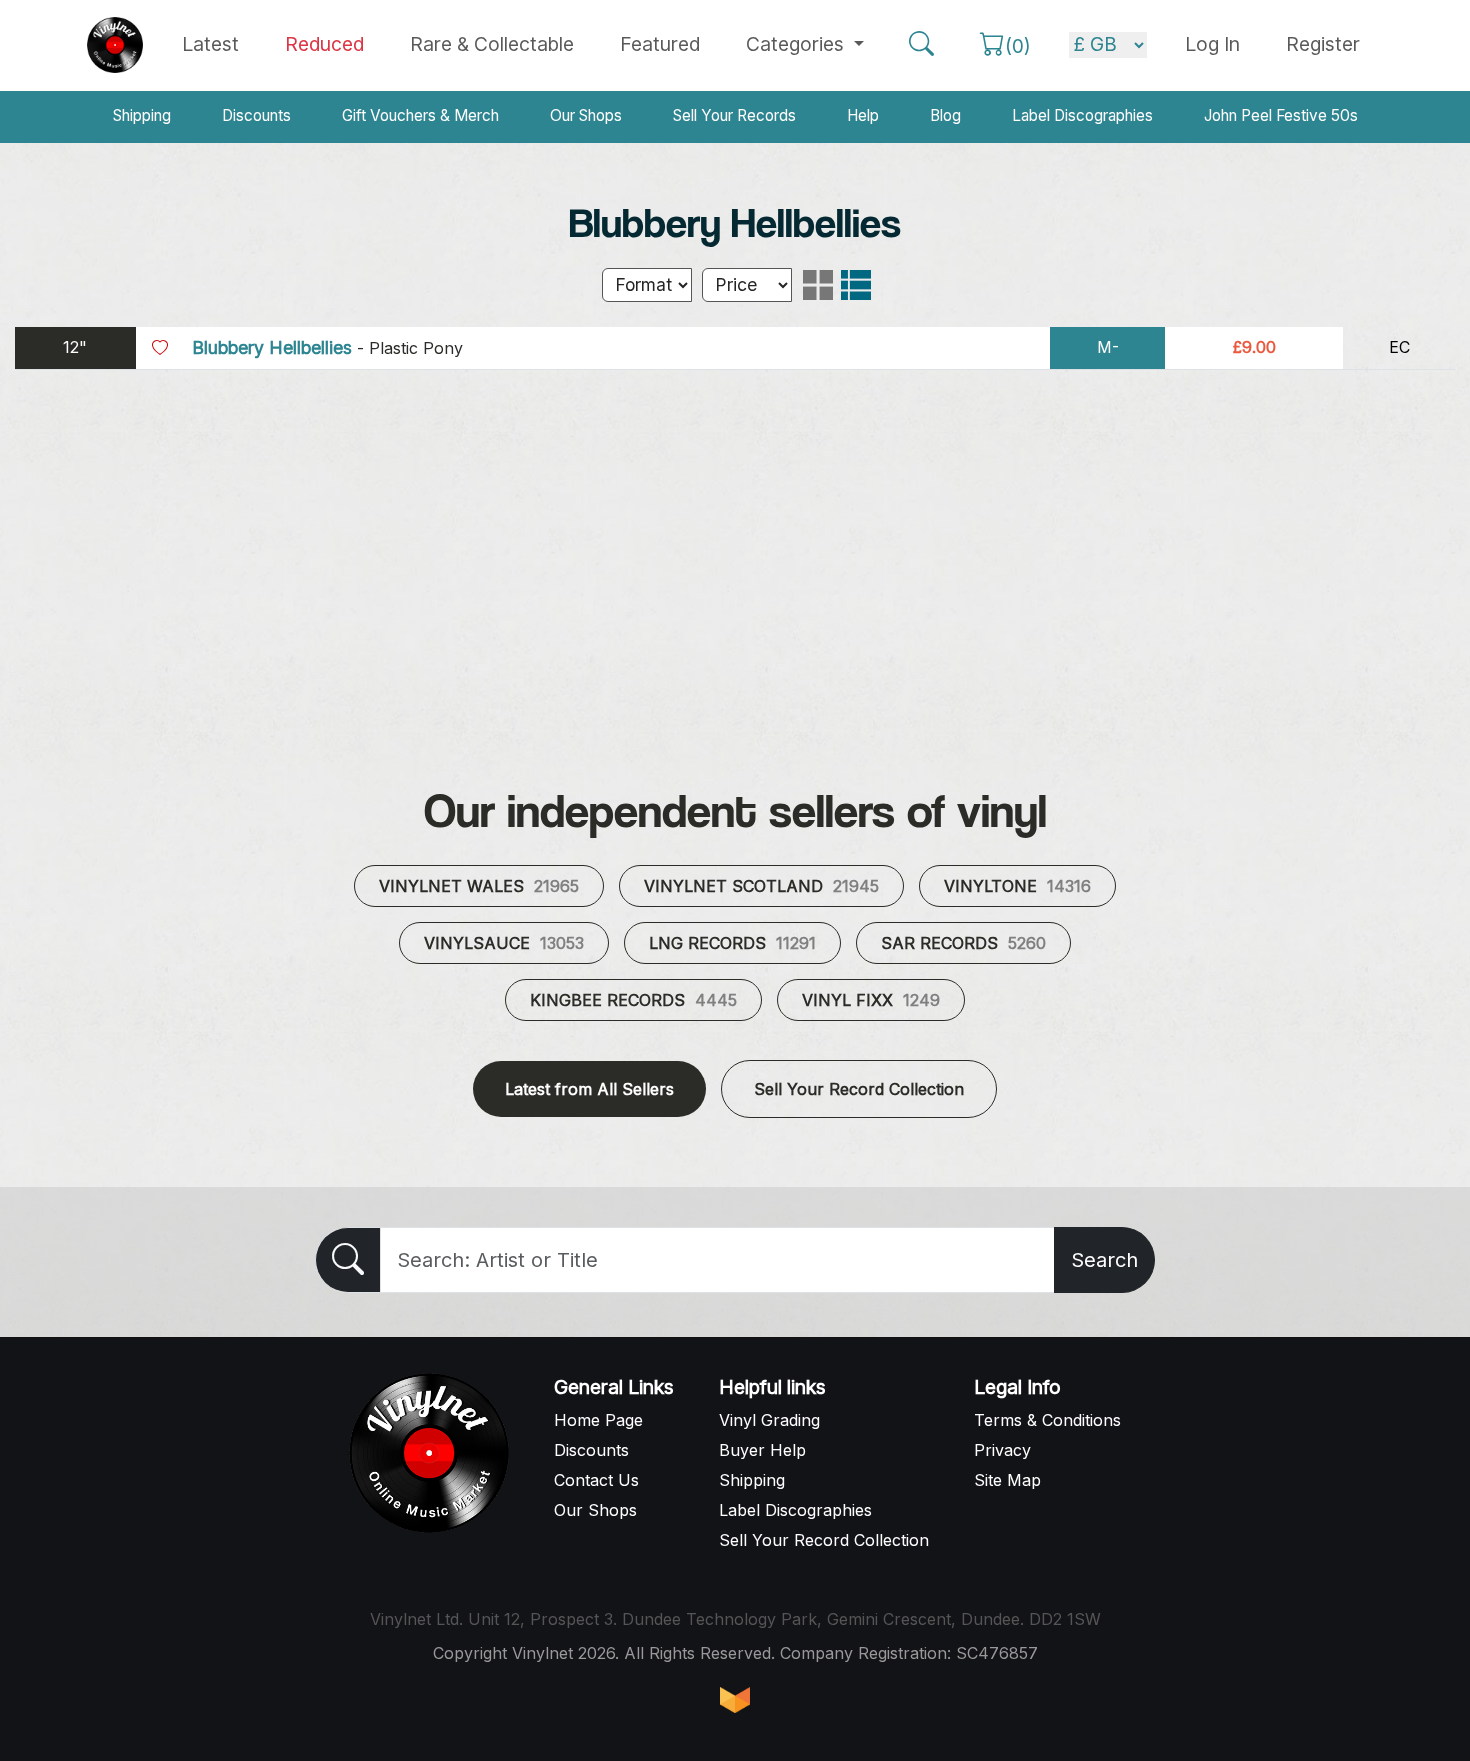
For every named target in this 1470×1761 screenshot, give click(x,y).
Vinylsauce (504, 943)
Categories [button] (797, 44)
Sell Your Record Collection (859, 1089)
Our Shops (586, 115)
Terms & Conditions (1047, 1420)
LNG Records (732, 943)
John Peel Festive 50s (1281, 115)
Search (1104, 1260)
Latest (210, 44)
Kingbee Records (633, 1000)
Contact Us (596, 1480)
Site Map (1007, 1480)
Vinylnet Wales (479, 886)
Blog (945, 115)
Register (1323, 44)
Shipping (142, 115)
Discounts (256, 115)
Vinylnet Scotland (761, 886)
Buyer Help (762, 1450)
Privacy (1002, 1450)
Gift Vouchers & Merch (420, 115)
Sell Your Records (734, 115)
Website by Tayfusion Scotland (735, 1700)
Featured (660, 44)
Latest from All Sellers (589, 1089)
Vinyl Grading (769, 1420)
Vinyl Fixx (871, 1000)
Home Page (598, 1420)
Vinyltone (1017, 886)
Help (863, 115)
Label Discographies (1082, 115)
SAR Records (963, 943)
